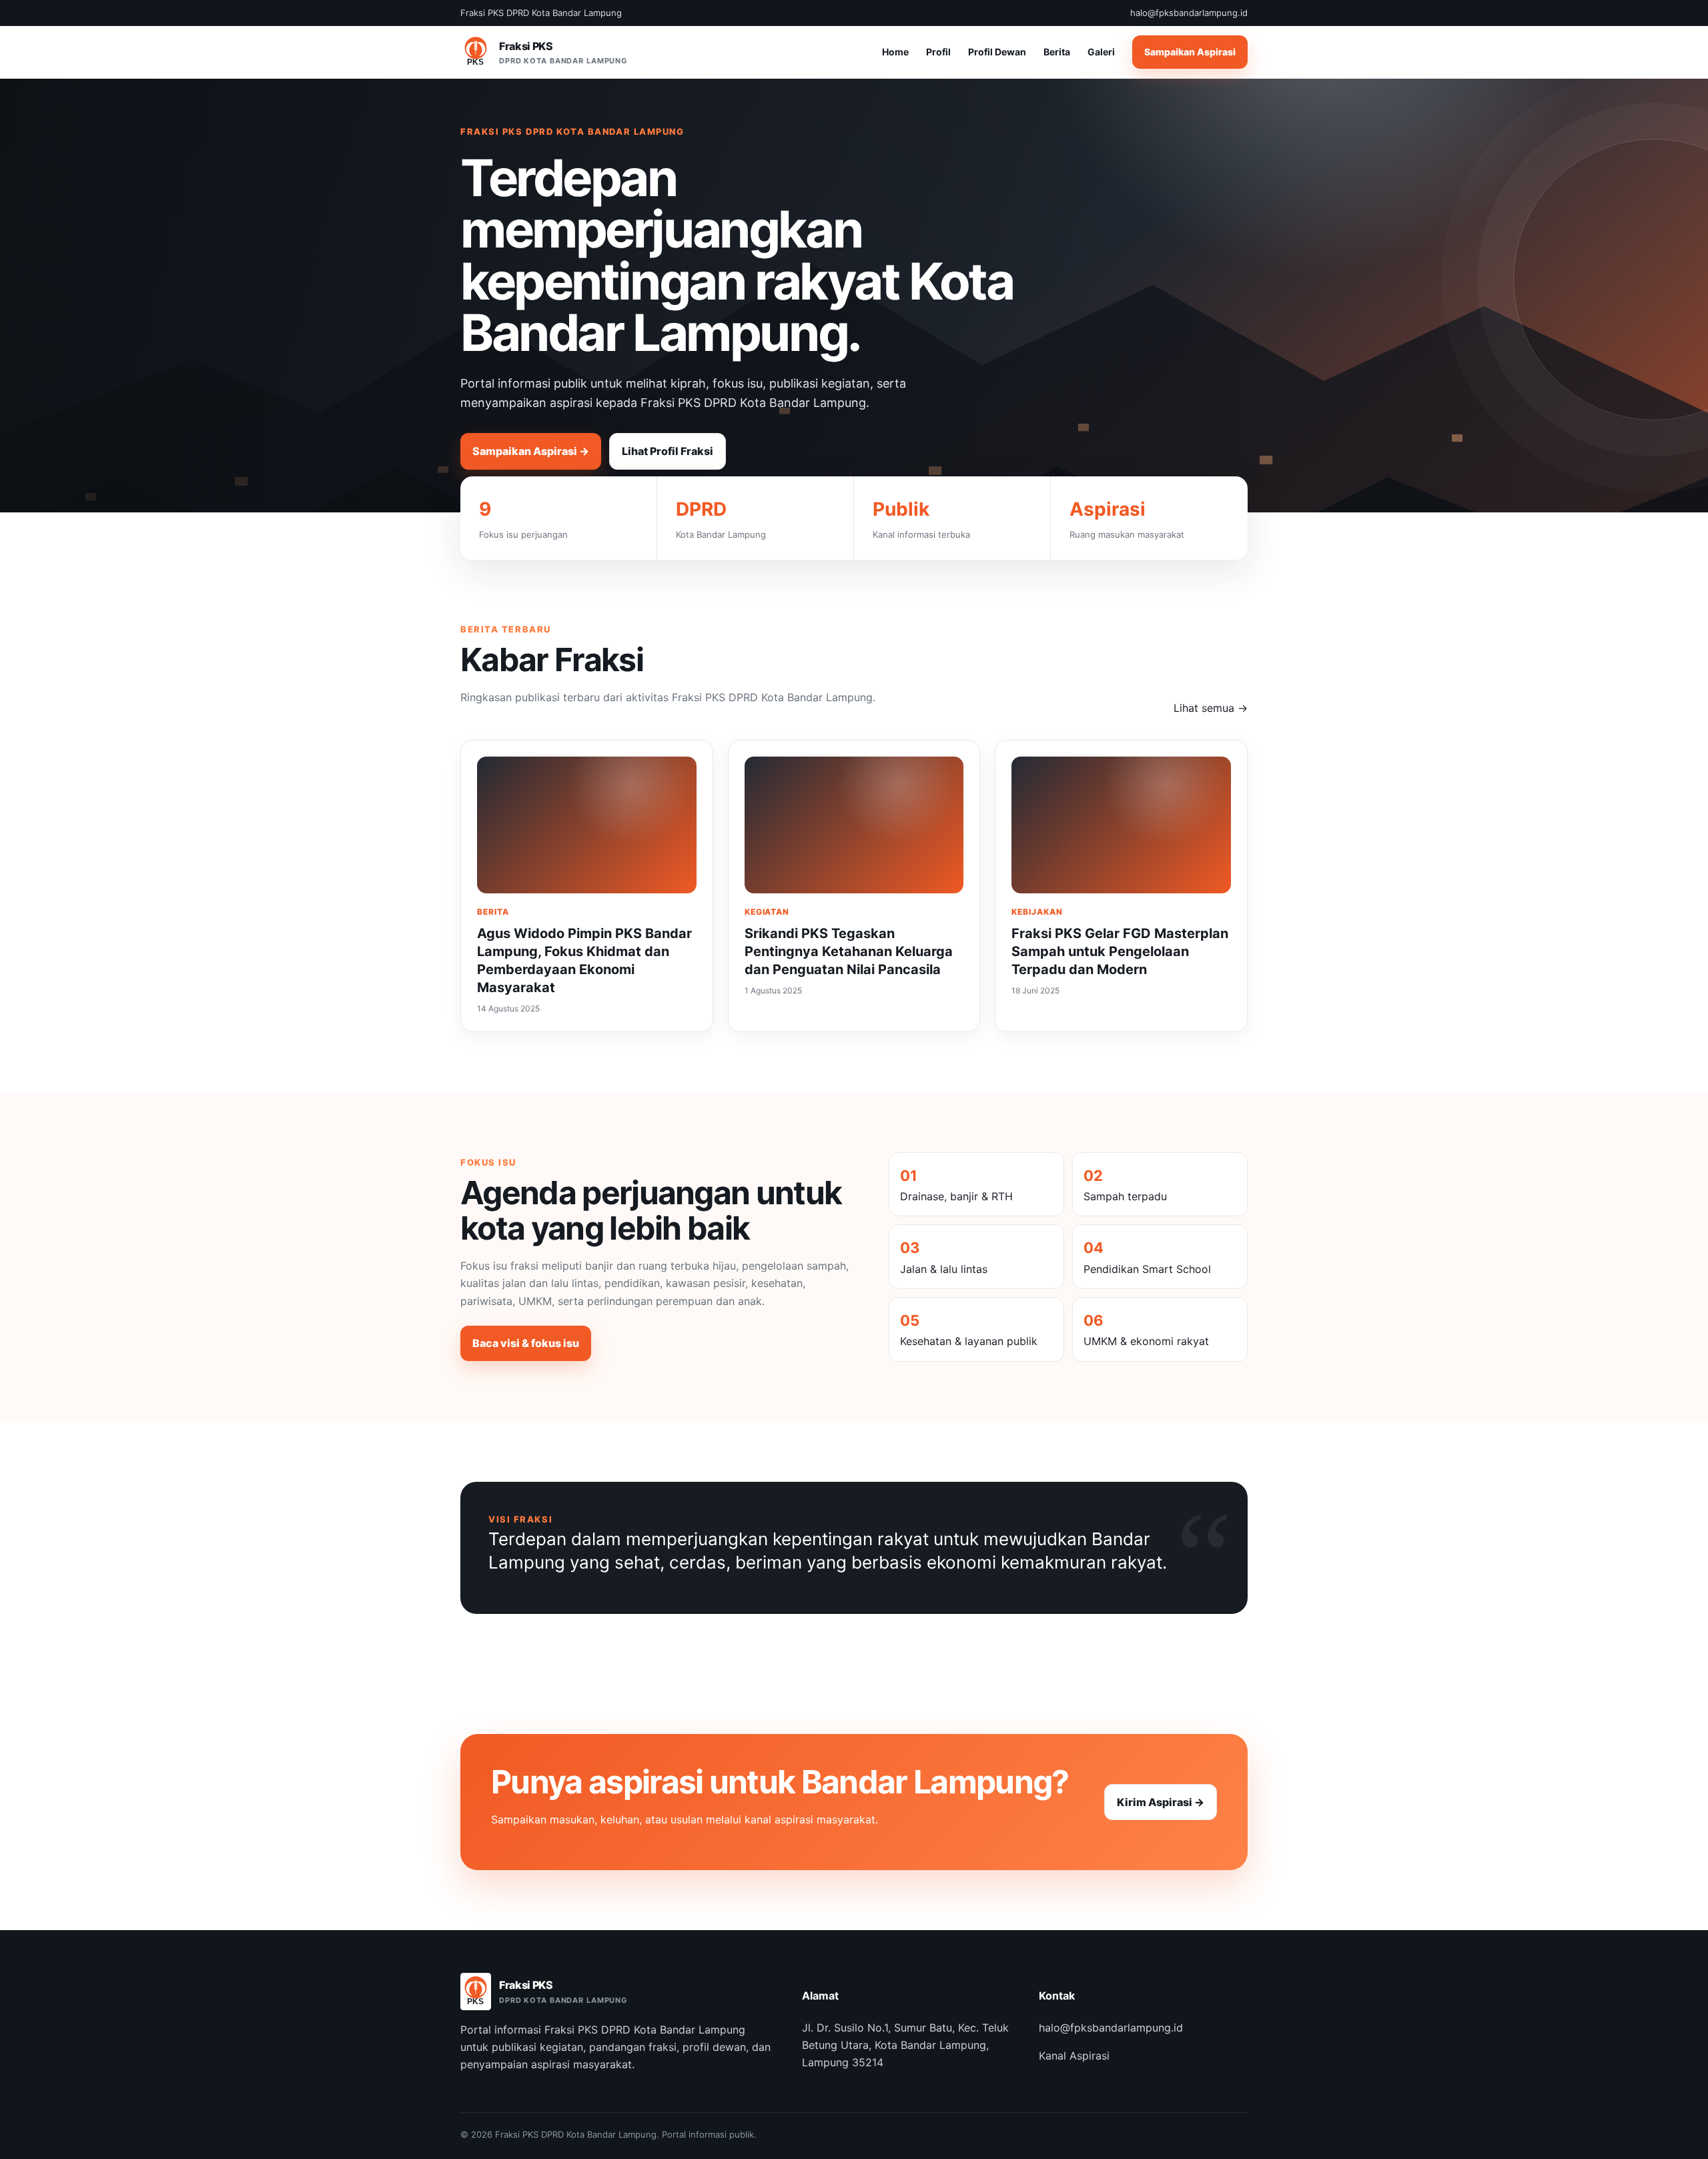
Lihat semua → (1211, 708)
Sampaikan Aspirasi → (531, 451)
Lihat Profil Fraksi (668, 451)
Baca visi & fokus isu (526, 1343)
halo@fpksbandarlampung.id (1111, 2028)
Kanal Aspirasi (1074, 2056)
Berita (1057, 52)
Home (895, 52)
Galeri (1101, 52)
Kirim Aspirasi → (1161, 1802)
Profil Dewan (997, 52)
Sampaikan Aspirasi (1190, 52)
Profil (938, 52)
